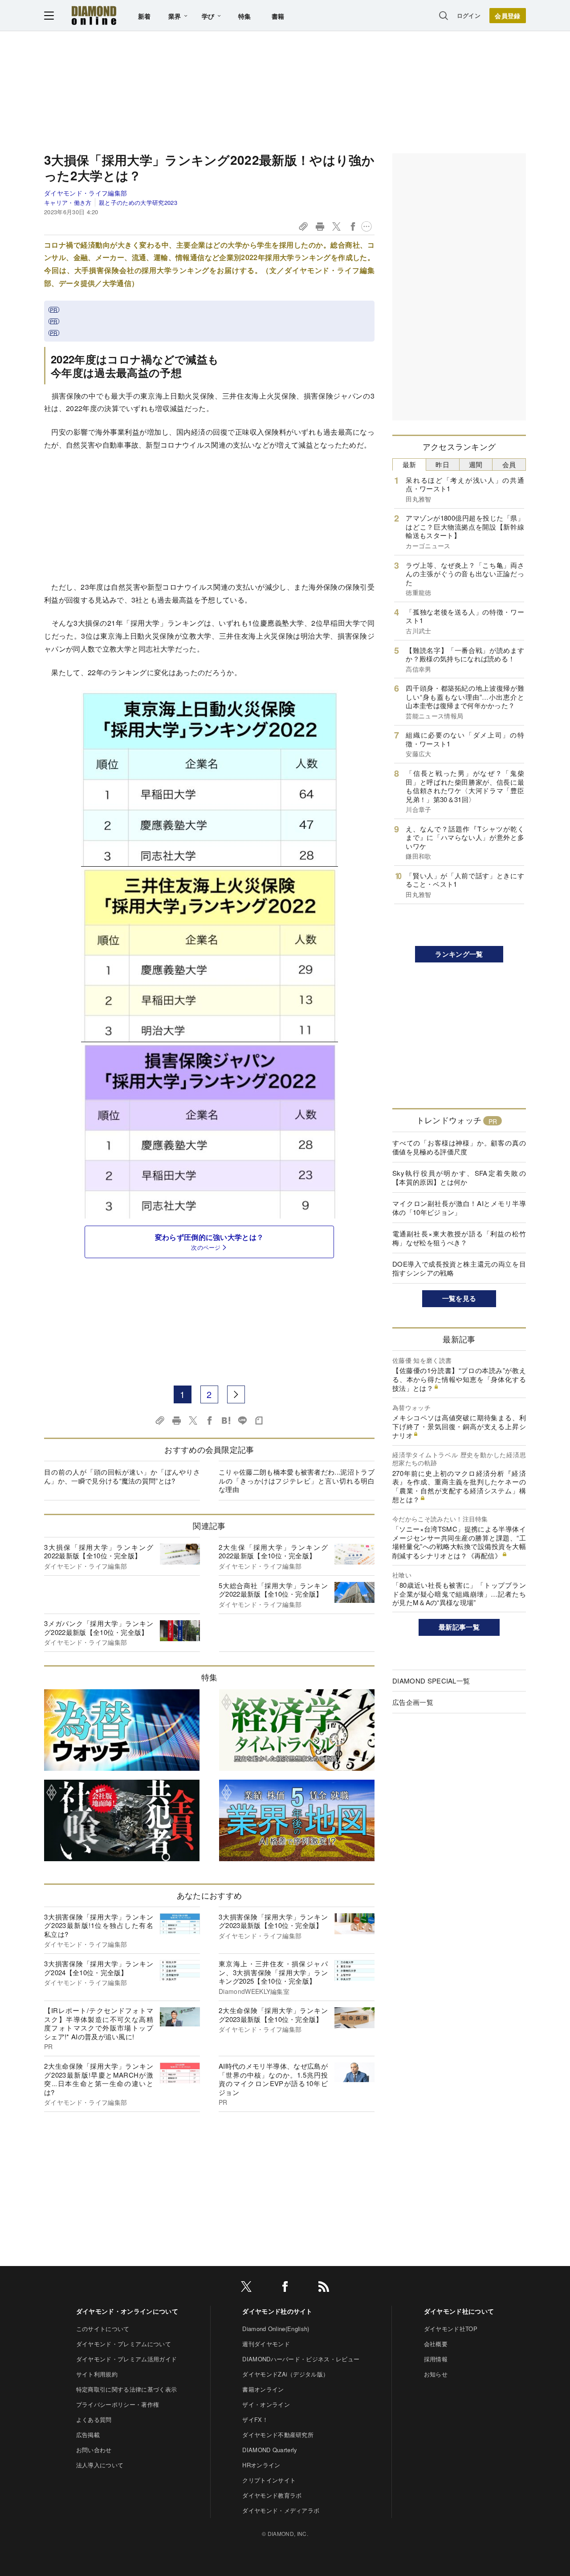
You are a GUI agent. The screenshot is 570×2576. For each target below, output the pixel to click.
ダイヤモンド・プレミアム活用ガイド (126, 2359)
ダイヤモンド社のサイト (277, 2311)
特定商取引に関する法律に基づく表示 (126, 2389)
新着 (145, 16)
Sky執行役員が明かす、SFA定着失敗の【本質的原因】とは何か (459, 1177)
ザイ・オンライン (266, 2404)
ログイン (469, 15)
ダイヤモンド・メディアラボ (281, 2510)
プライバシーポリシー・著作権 (118, 2404)
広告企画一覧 (413, 1702)
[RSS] (324, 2288)
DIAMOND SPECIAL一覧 (431, 1681)
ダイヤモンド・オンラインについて (127, 2311)
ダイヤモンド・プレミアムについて (124, 2344)
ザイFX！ (255, 2419)
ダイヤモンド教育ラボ (272, 2495)
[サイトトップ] (94, 15)
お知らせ (436, 2374)
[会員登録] (508, 16)
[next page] (236, 1394)
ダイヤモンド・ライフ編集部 (85, 193)
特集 (245, 16)
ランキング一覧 (459, 954)
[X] (246, 2288)
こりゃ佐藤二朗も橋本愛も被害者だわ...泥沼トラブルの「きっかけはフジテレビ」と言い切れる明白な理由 (297, 1480)
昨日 (442, 464)
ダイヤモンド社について (459, 2311)
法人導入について (100, 2465)
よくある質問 (94, 2419)
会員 (509, 464)
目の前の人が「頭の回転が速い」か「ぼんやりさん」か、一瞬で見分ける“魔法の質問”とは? (122, 1476)
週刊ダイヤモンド (266, 2344)
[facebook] (285, 2288)
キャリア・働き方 (68, 202)
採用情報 (436, 2359)
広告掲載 (88, 2435)
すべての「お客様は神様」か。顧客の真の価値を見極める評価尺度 (459, 1147)
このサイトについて (103, 2329)
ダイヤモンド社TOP (451, 2329)
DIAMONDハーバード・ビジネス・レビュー (301, 2359)
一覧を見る (459, 1298)
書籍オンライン (263, 2389)
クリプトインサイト (269, 2480)
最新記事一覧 (459, 1627)
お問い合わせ (94, 2450)
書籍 (278, 16)
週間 (476, 464)
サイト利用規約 (97, 2374)
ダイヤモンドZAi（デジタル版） (285, 2374)
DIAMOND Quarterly (270, 2450)
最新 (409, 464)
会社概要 (436, 2344)
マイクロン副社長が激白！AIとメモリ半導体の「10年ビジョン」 (459, 1208)
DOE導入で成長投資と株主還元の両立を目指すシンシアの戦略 (459, 1268)
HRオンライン (261, 2465)
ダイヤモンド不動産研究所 (278, 2435)
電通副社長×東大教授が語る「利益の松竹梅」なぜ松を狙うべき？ (459, 1238)
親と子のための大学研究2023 (138, 202)
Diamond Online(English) (276, 2329)
